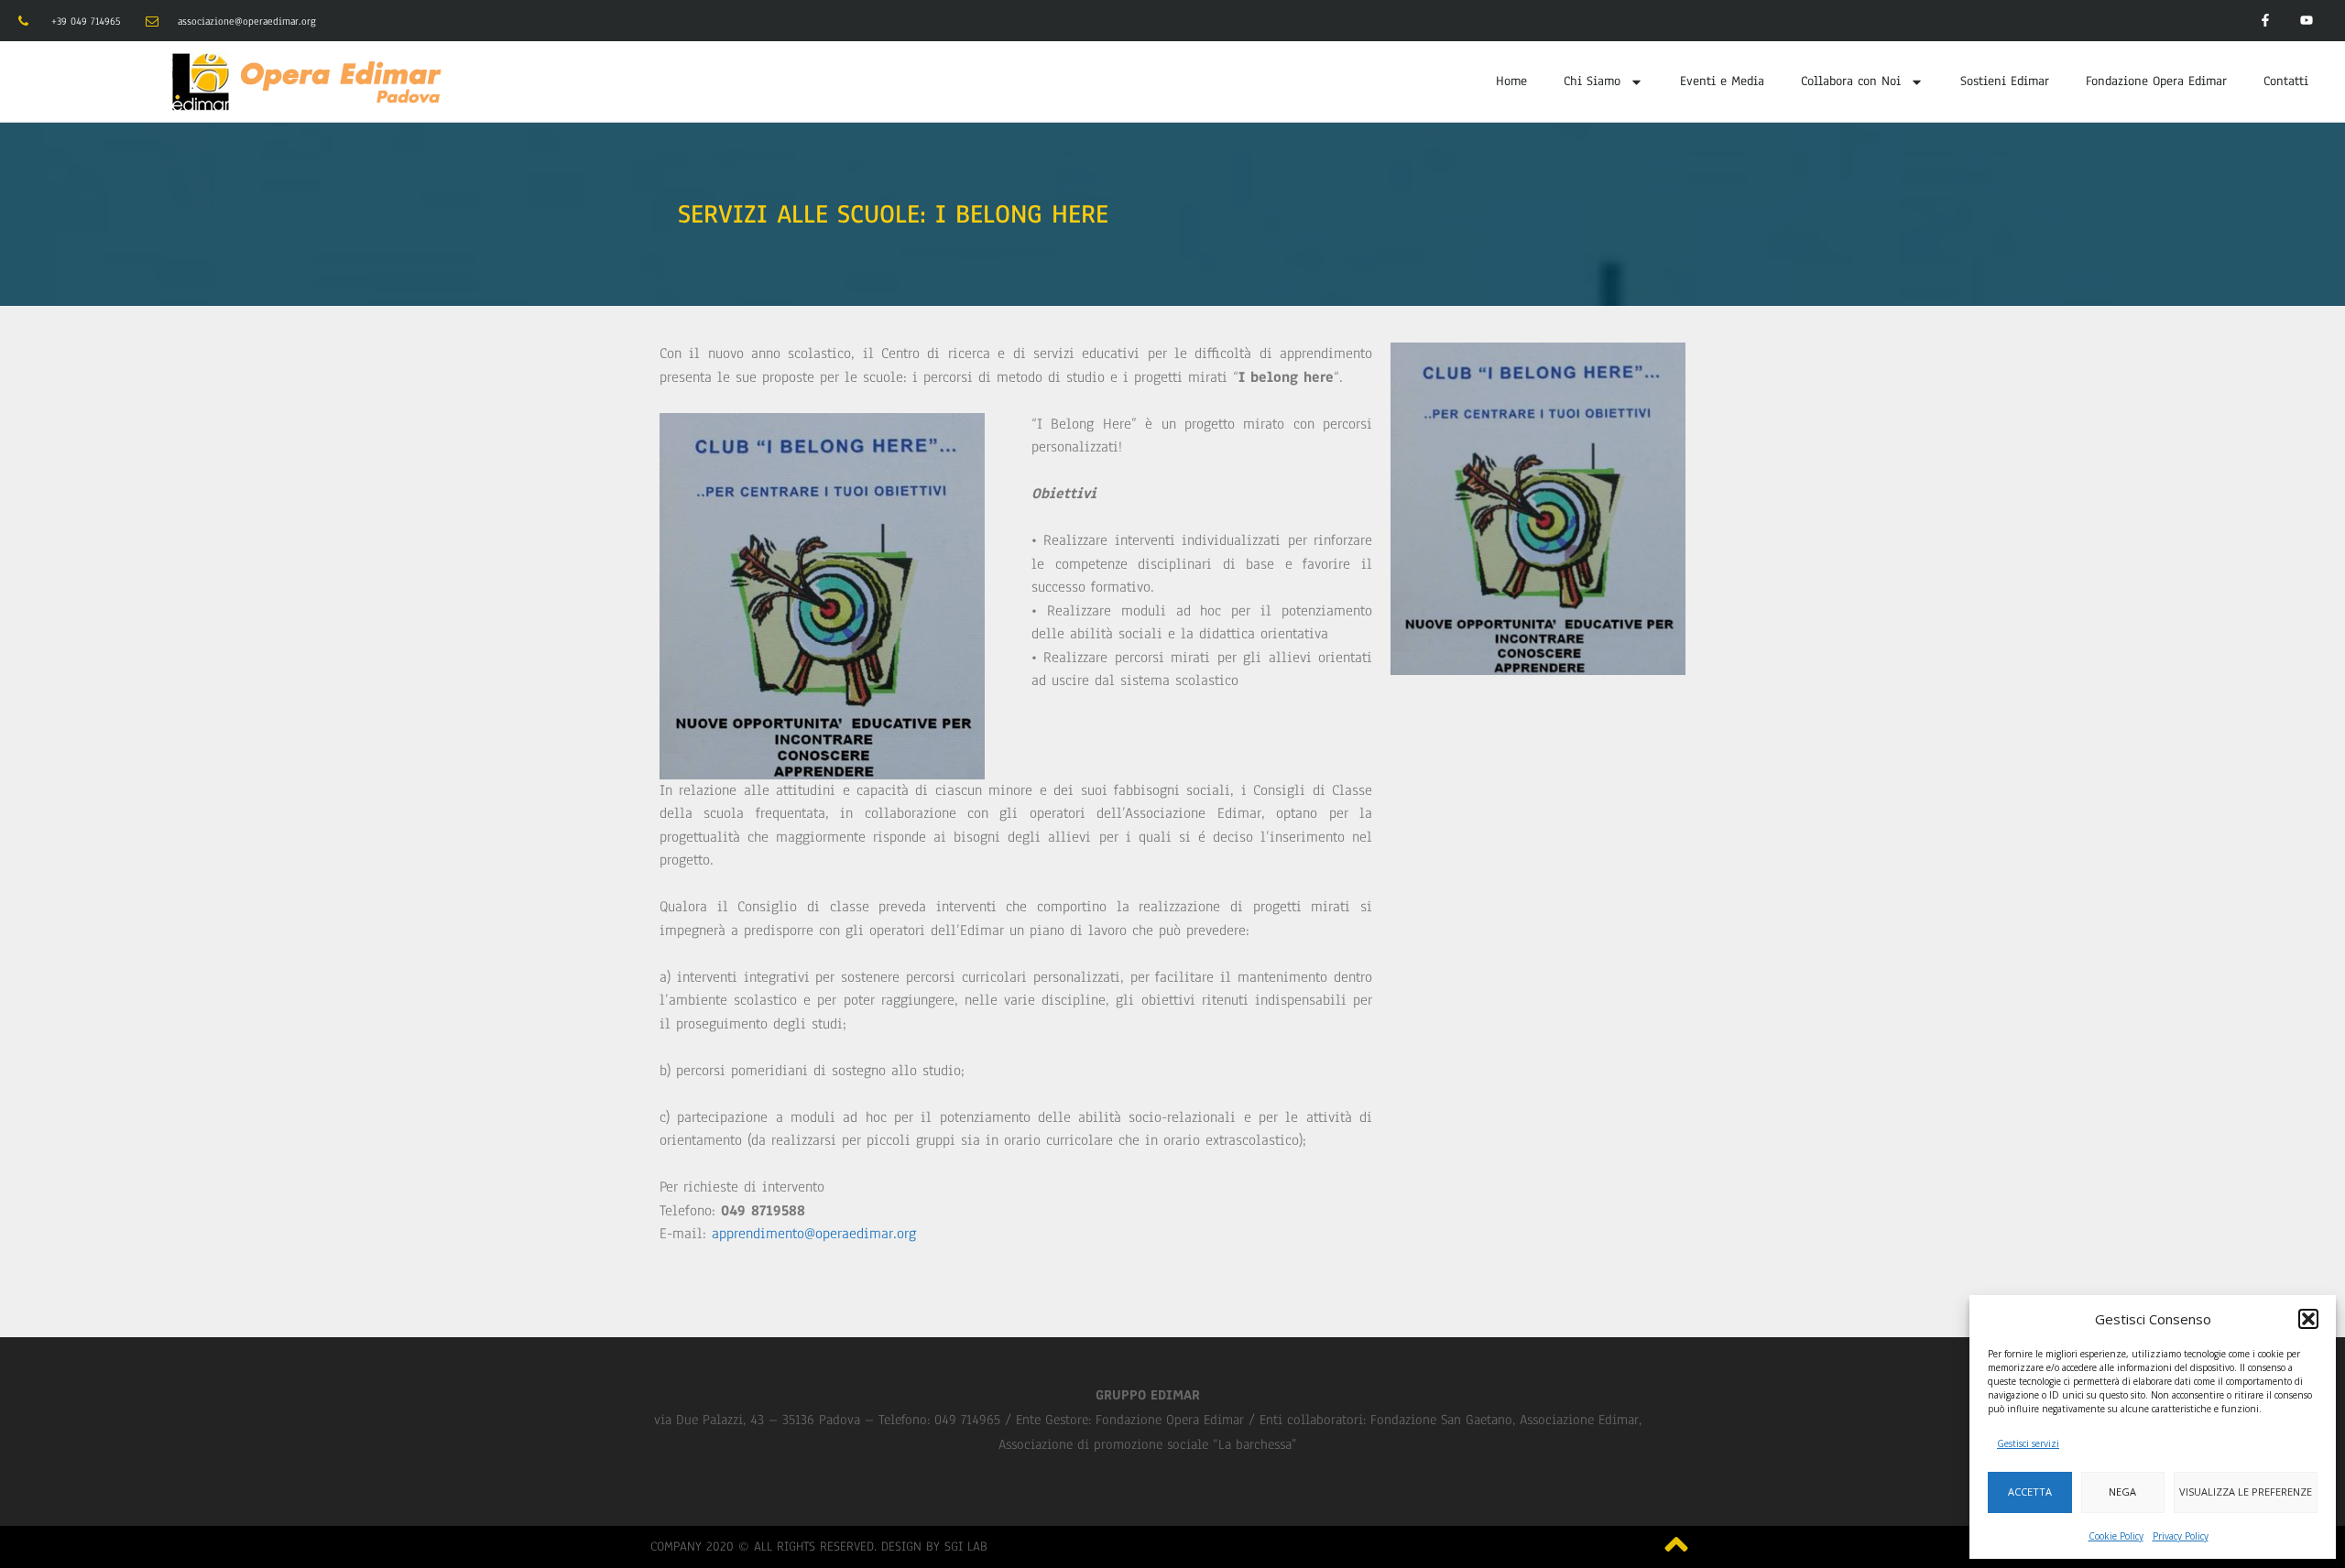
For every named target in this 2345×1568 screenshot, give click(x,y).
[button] (2308, 1319)
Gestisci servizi (2028, 1443)
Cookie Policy (2116, 1536)
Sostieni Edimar (2005, 81)
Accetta (2030, 1492)
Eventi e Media (1722, 81)
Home (1511, 81)
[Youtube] (2306, 21)
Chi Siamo (1592, 81)
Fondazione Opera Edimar (2156, 81)
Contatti (2286, 81)
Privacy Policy (2181, 1536)
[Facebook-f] (2265, 21)
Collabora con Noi (1851, 81)
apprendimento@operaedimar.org (814, 1234)
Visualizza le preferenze (2246, 1492)
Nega (2122, 1492)
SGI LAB (966, 1546)
